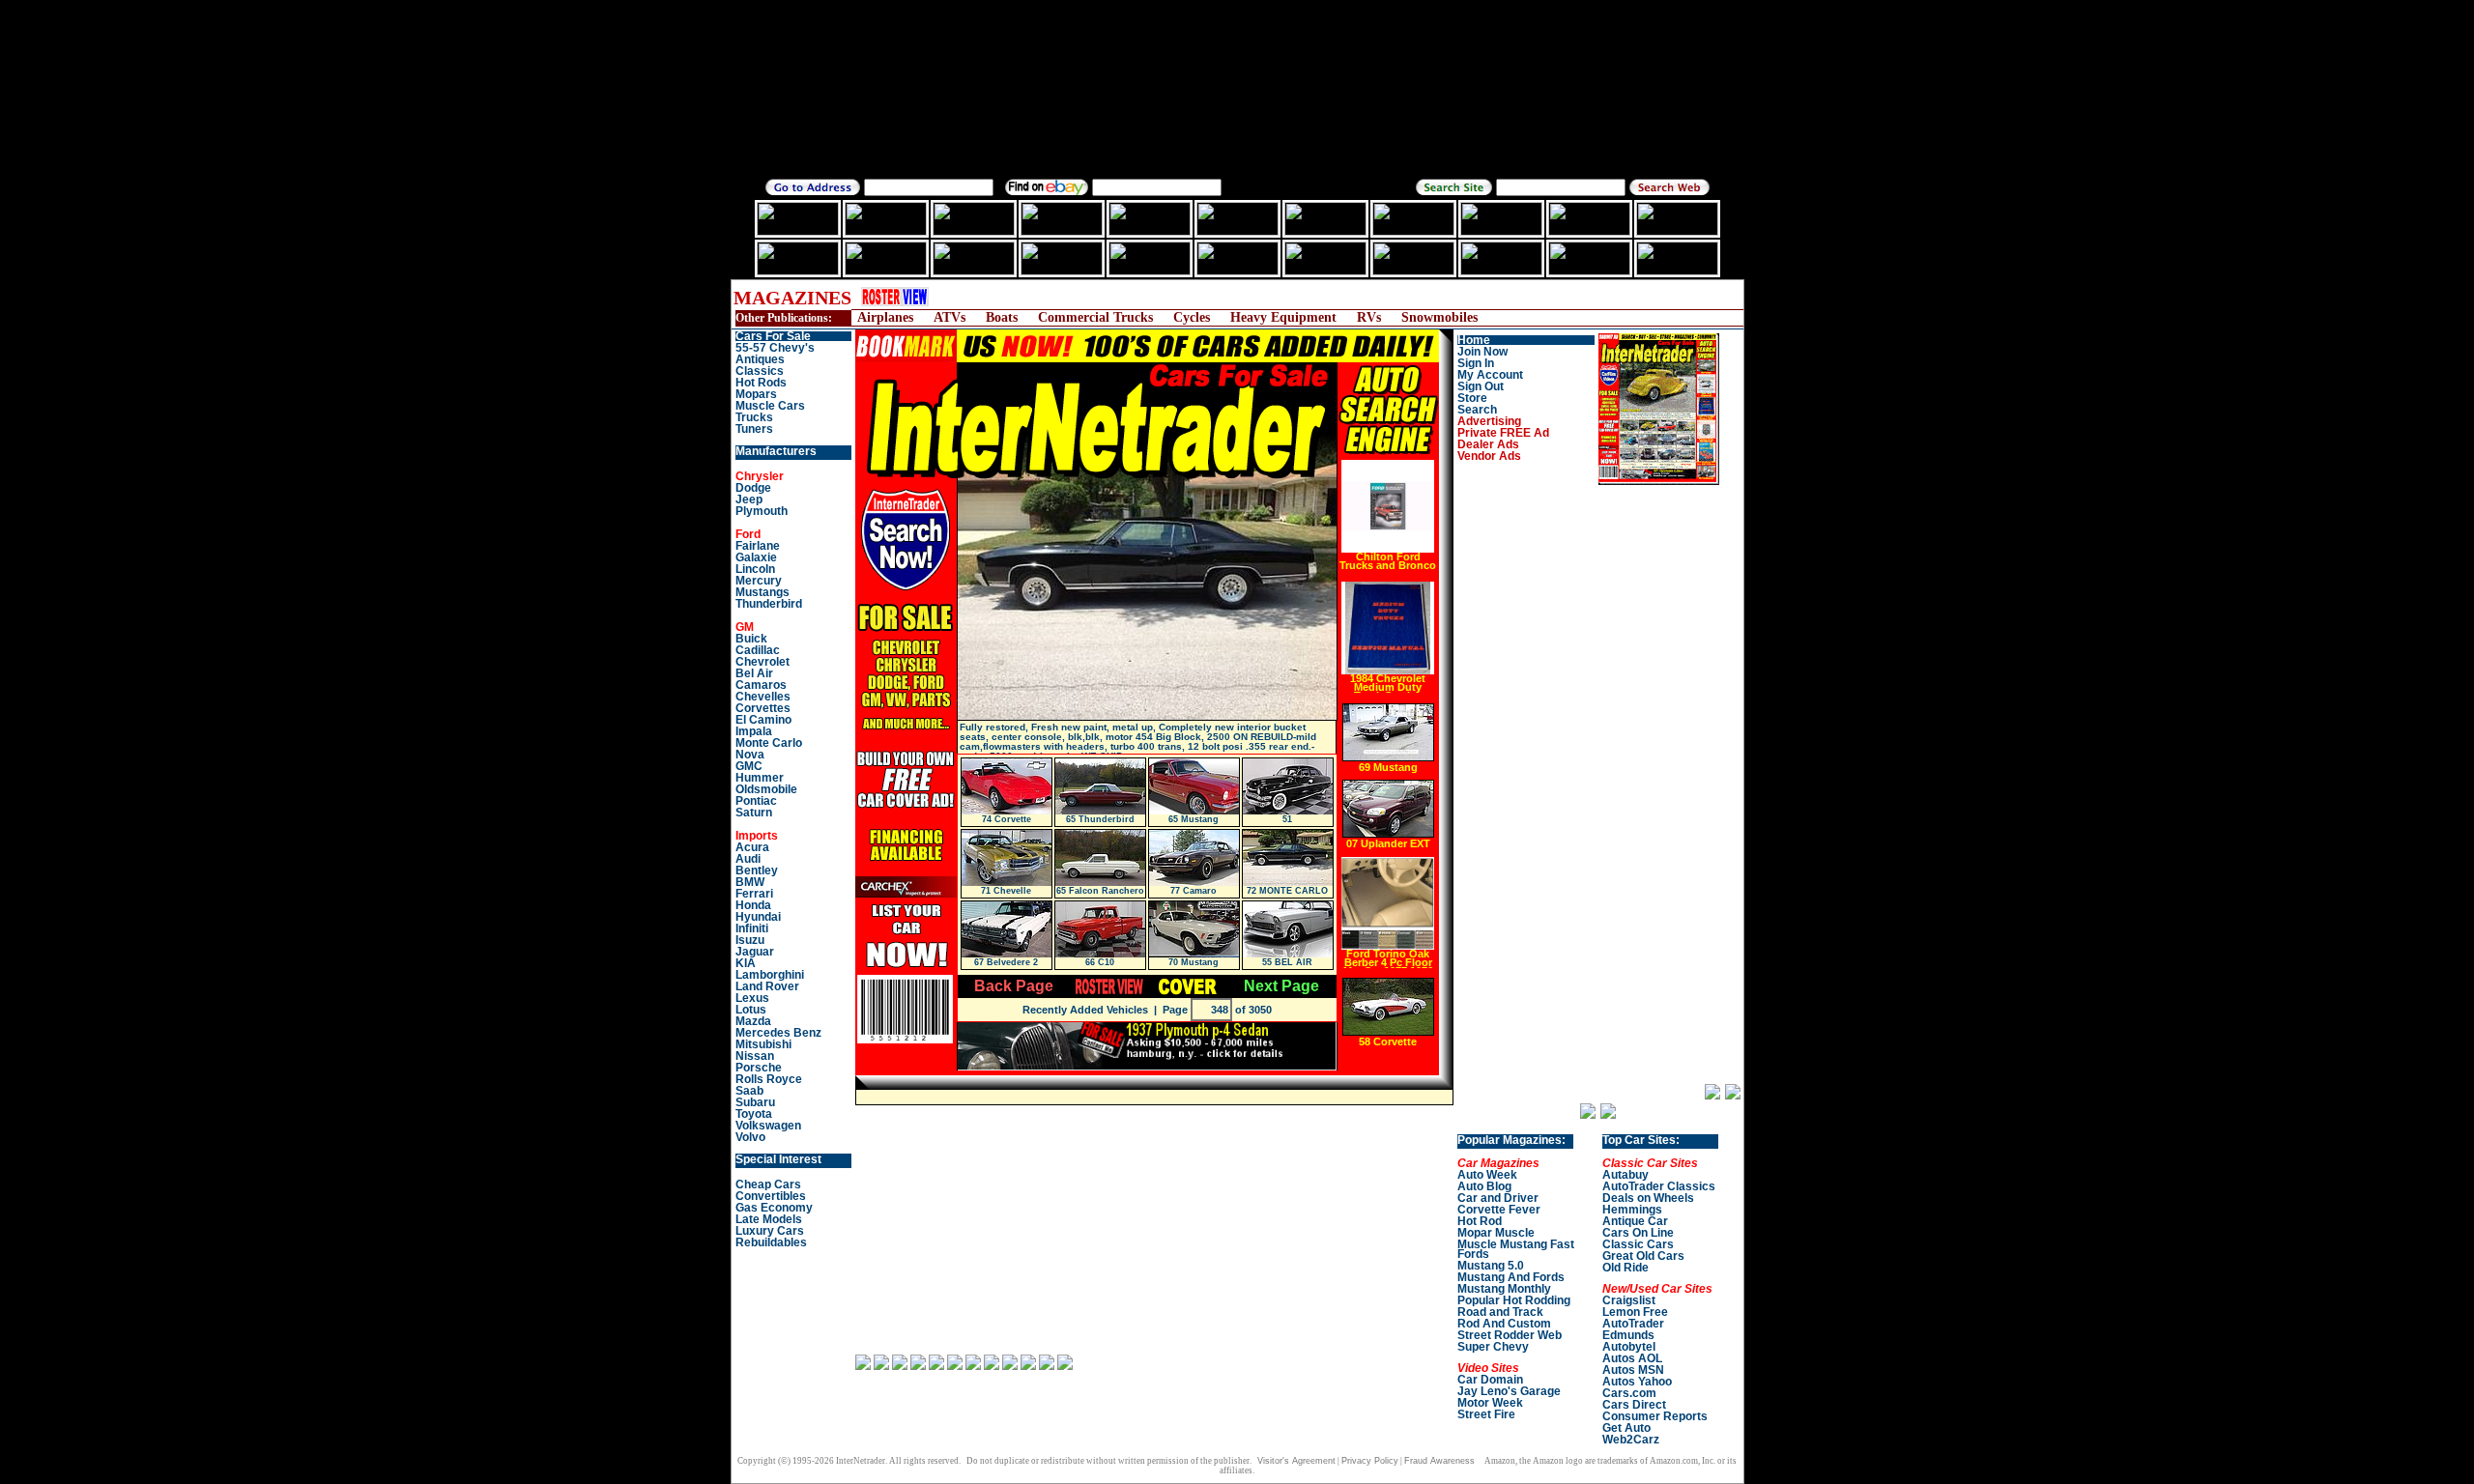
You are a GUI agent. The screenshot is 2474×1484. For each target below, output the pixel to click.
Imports (757, 836)
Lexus (752, 998)
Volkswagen (768, 1126)
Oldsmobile (766, 789)
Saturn (754, 813)
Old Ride (1625, 1268)
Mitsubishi (763, 1044)
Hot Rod (1480, 1221)
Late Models (769, 1219)
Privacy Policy (1370, 1461)
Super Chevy (1493, 1347)
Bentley (757, 870)
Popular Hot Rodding (1514, 1300)
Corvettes (763, 708)
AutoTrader (1633, 1324)
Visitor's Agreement (1296, 1461)
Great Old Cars (1643, 1256)
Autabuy (1625, 1175)
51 (1287, 819)
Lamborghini (770, 975)
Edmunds (1628, 1335)
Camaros (761, 685)
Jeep (749, 499)
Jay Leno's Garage (1509, 1391)
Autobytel (1629, 1347)
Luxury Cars (770, 1231)
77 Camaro (1194, 891)
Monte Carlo (769, 743)
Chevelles (763, 697)
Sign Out (1481, 386)
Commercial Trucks (1095, 317)
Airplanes (885, 317)
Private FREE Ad (1503, 433)
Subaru (755, 1102)
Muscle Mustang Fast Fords (1516, 1249)
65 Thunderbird (1100, 819)
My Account (1490, 375)
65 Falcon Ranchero (1100, 891)
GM (745, 627)
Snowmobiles (1439, 317)
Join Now (1482, 352)
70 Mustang (1194, 962)
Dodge (753, 488)
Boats (1002, 317)
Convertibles (771, 1196)
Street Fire (1486, 1414)
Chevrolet (762, 662)
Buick (751, 639)
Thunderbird (769, 604)
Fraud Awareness (1439, 1461)
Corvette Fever (1499, 1210)
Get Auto (1626, 1428)
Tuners (754, 429)
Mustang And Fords (1511, 1277)
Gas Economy (774, 1208)
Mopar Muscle (1496, 1233)
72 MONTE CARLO (1287, 891)
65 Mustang (1194, 819)
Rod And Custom (1504, 1324)
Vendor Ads (1489, 456)
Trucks (754, 417)
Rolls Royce (769, 1079)
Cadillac (758, 650)
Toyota (754, 1114)
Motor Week (1490, 1403)
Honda (753, 905)
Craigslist (1629, 1300)
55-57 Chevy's (775, 348)
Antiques (760, 359)
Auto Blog (1484, 1186)
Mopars (756, 394)
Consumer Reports (1655, 1416)
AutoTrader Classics (1659, 1186)
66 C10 (1100, 962)
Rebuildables (771, 1242)
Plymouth (762, 511)
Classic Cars (1638, 1244)
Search (1477, 410)
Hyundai (758, 917)
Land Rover (767, 986)
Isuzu (750, 940)
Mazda (753, 1021)
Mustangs (762, 592)
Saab (749, 1091)
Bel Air (754, 673)
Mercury (759, 581)
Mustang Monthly (1504, 1289)
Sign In (1476, 363)
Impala (754, 731)
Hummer (760, 778)
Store (1472, 398)
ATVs (949, 317)
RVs (1369, 317)
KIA (746, 963)
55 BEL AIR (1287, 962)
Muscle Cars (770, 406)
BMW (750, 882)
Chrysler (760, 476)
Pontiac (756, 801)
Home (1474, 340)
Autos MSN (1633, 1370)
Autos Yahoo (1637, 1382)
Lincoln (755, 569)
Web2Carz (1631, 1440)
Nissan (755, 1056)
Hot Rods (761, 383)
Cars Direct (1634, 1405)
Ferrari (754, 894)
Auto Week (1487, 1175)
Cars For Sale (773, 336)
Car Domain (1490, 1380)
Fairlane (758, 546)
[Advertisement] (1300, 297)
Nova (750, 755)
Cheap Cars (768, 1184)
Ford (748, 534)
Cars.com (1629, 1393)
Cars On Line (1638, 1233)
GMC (749, 766)
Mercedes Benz (778, 1033)
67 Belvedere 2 (1006, 962)
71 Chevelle (1006, 891)
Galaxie (756, 557)
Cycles (1192, 317)
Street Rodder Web (1510, 1335)
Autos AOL (1632, 1358)
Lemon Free (1635, 1312)
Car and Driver (1498, 1198)
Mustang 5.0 (1491, 1266)
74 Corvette (1007, 819)
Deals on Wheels (1648, 1198)
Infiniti (752, 928)
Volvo (750, 1137)
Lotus (751, 1010)
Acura (752, 847)
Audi (748, 859)
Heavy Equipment (1283, 317)
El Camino (763, 720)
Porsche (759, 1068)
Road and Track (1500, 1312)
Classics (760, 371)
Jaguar (755, 952)
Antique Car (1635, 1221)
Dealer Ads (1488, 444)
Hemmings (1632, 1210)
